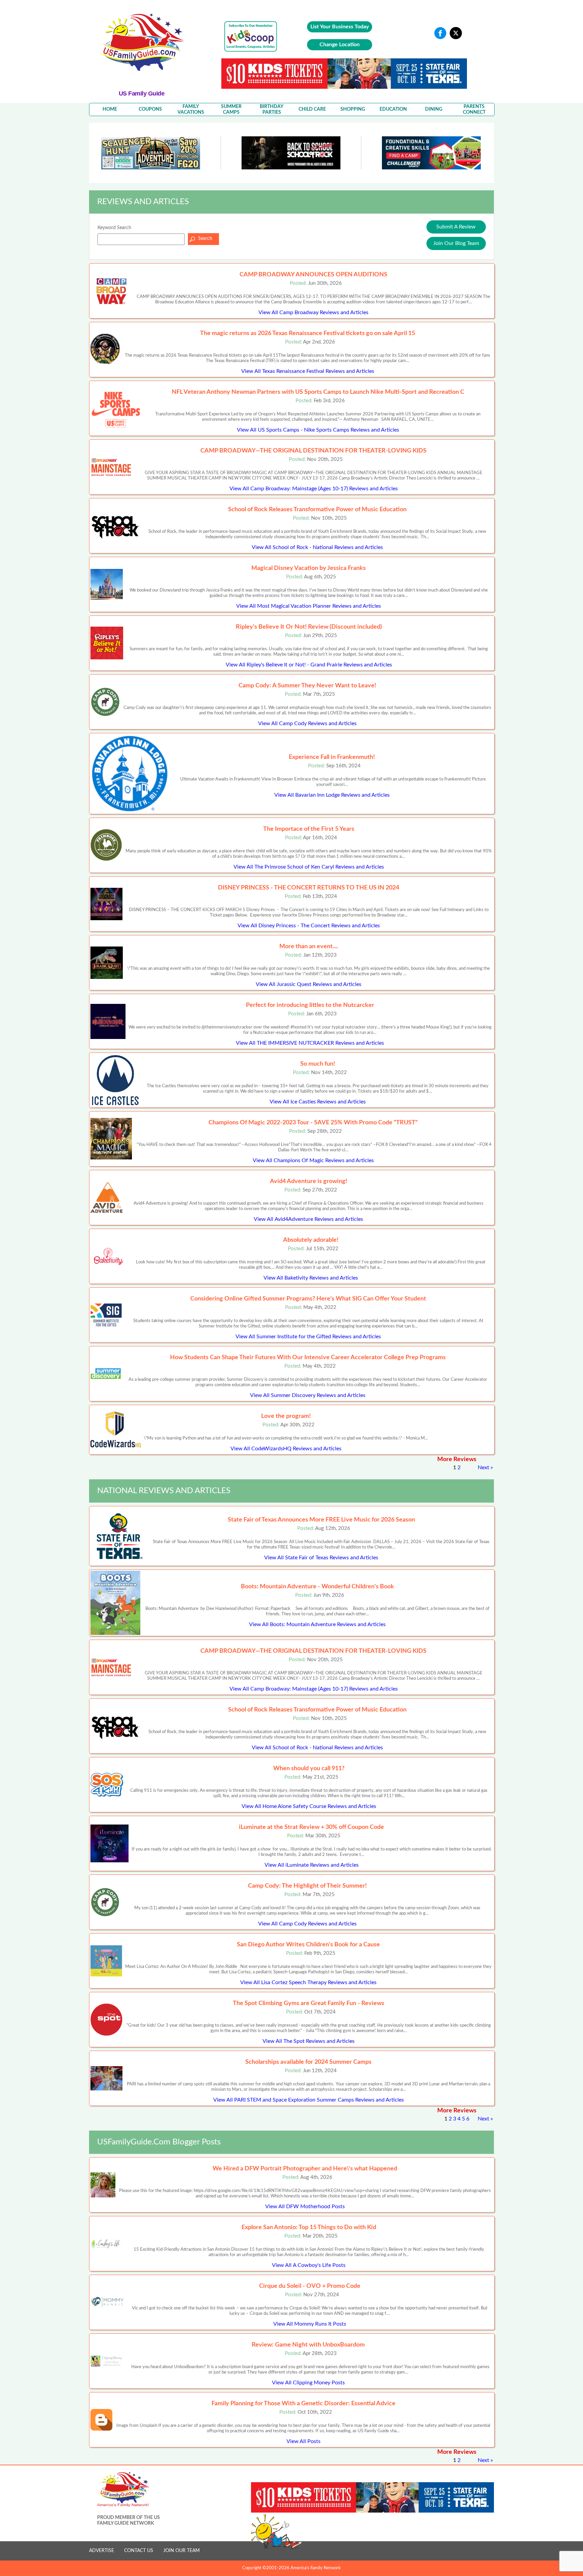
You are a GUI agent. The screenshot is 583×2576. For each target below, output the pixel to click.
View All (313, 312)
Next (483, 1468)
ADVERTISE (102, 2551)
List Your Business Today (340, 27)
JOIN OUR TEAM (182, 2551)
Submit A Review (456, 227)
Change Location (340, 45)
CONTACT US (139, 2551)
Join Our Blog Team (456, 243)
